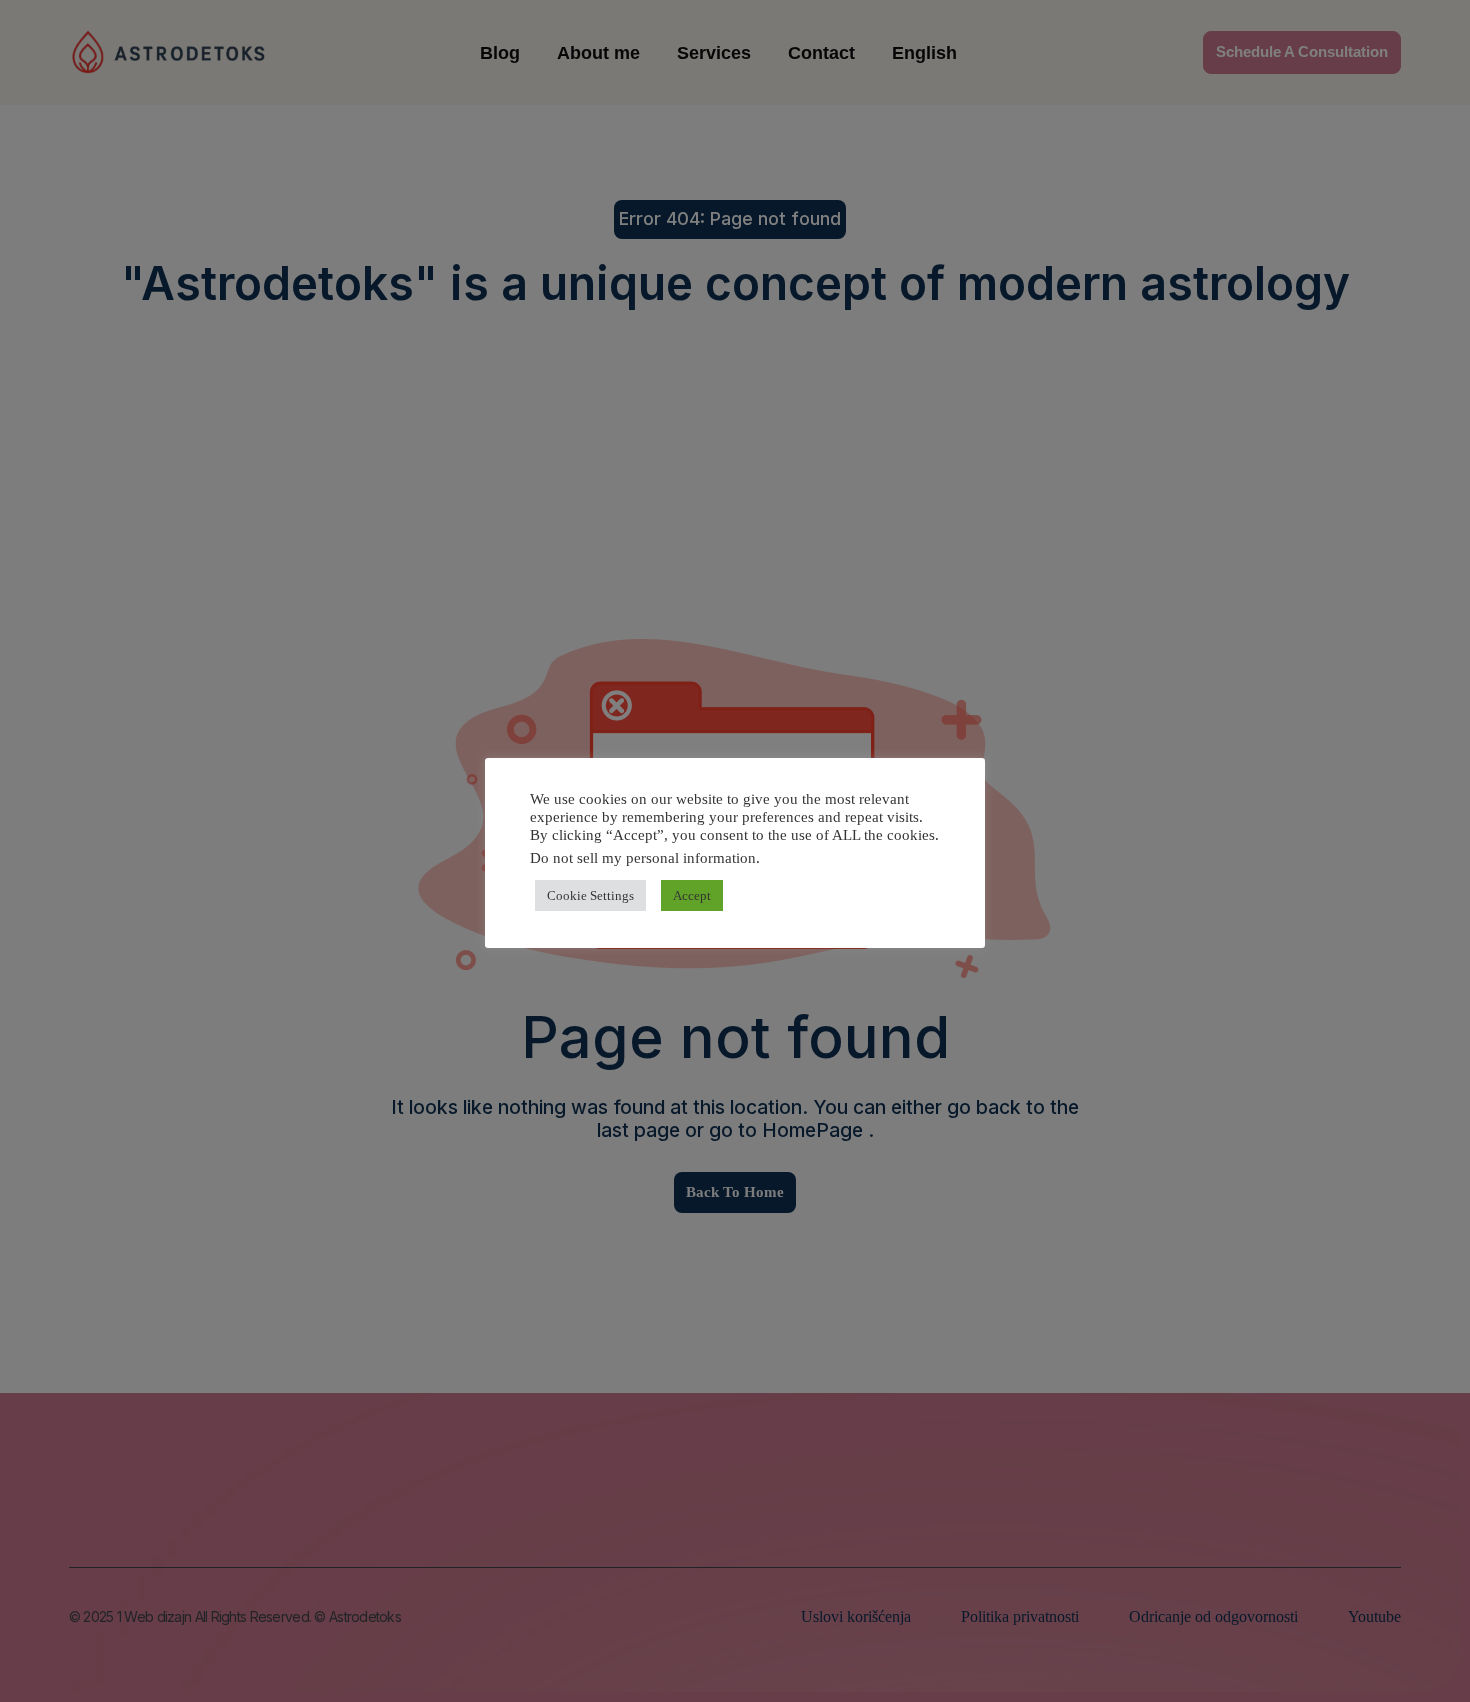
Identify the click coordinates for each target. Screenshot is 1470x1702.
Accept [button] (692, 895)
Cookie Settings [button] (590, 895)
